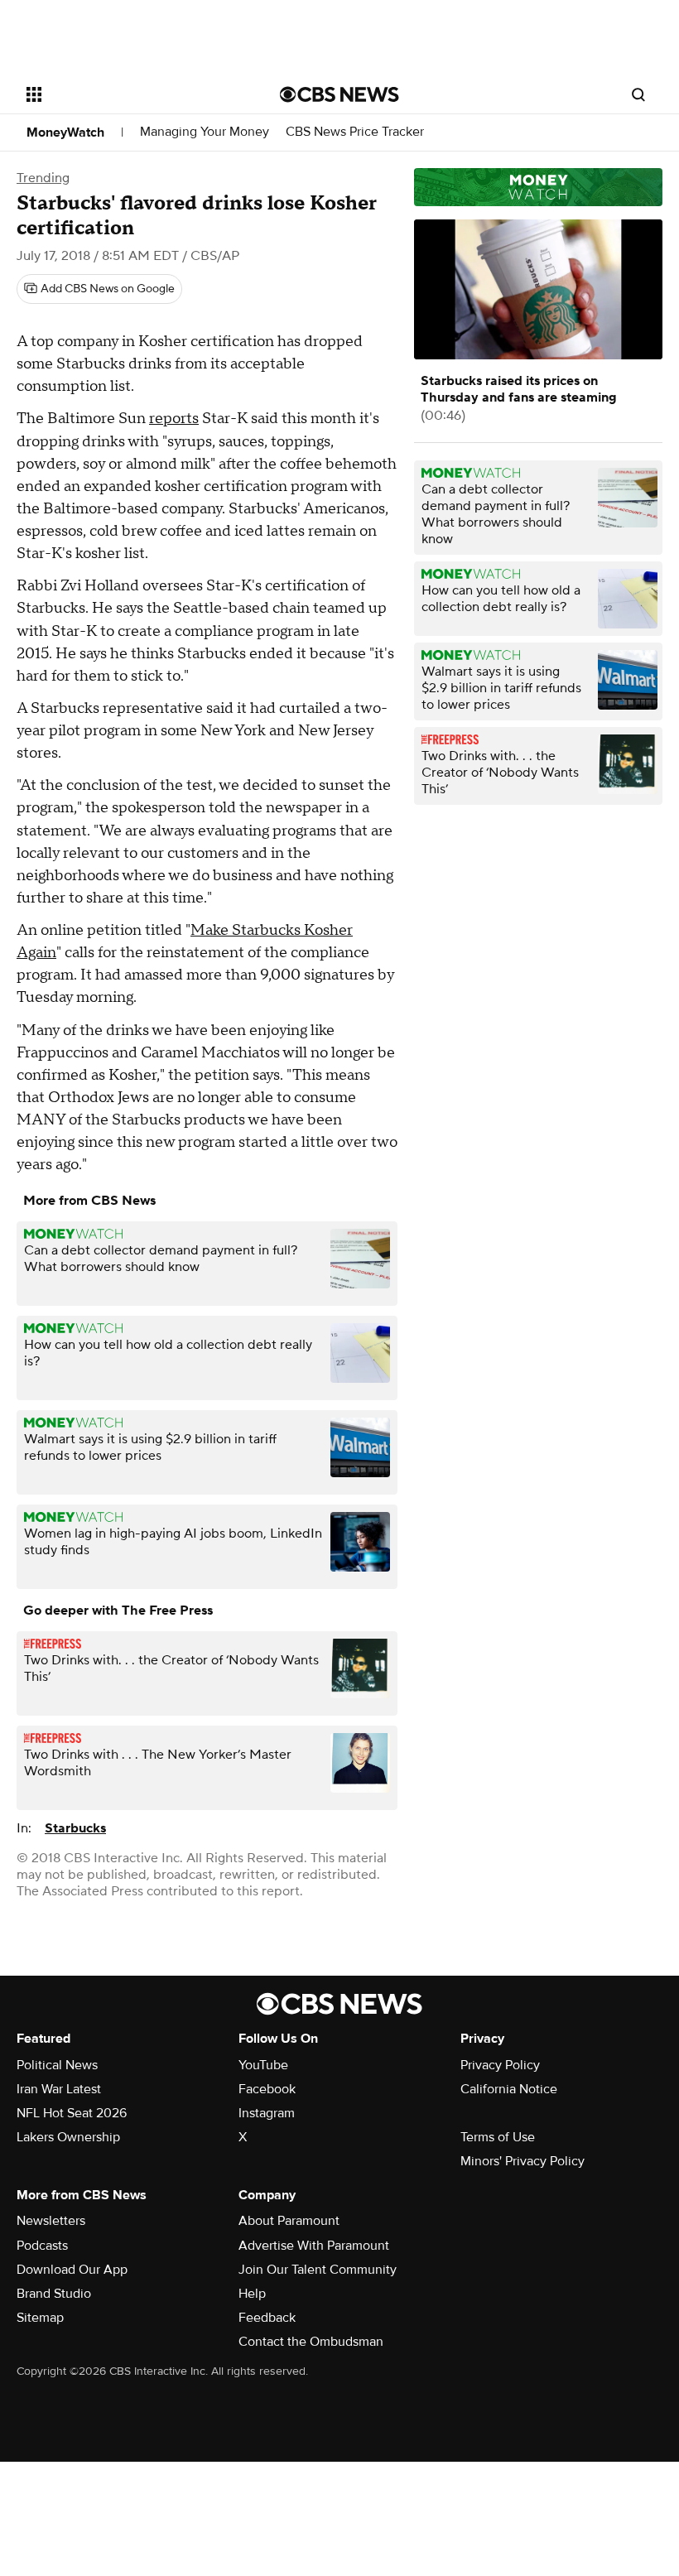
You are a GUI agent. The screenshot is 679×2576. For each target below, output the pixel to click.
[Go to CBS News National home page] (339, 94)
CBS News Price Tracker (355, 132)
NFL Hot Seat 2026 (72, 2113)
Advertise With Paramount (314, 2246)
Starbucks (75, 1828)
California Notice (509, 2089)
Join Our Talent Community (318, 2270)
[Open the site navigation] (131, 94)
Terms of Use (498, 2137)
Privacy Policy (500, 2065)
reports (174, 419)
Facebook (267, 2089)
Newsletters (51, 2221)
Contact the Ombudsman (311, 2342)
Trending (43, 178)
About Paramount (289, 2221)
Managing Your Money (205, 132)
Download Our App (72, 2270)
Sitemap (40, 2318)
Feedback (267, 2318)
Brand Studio (54, 2294)
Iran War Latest (59, 2089)
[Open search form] (638, 94)
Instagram (267, 2113)
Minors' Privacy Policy (522, 2161)
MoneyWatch (65, 132)
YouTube (263, 2065)
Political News (57, 2065)
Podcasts (42, 2246)
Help (252, 2294)
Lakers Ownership (68, 2137)
